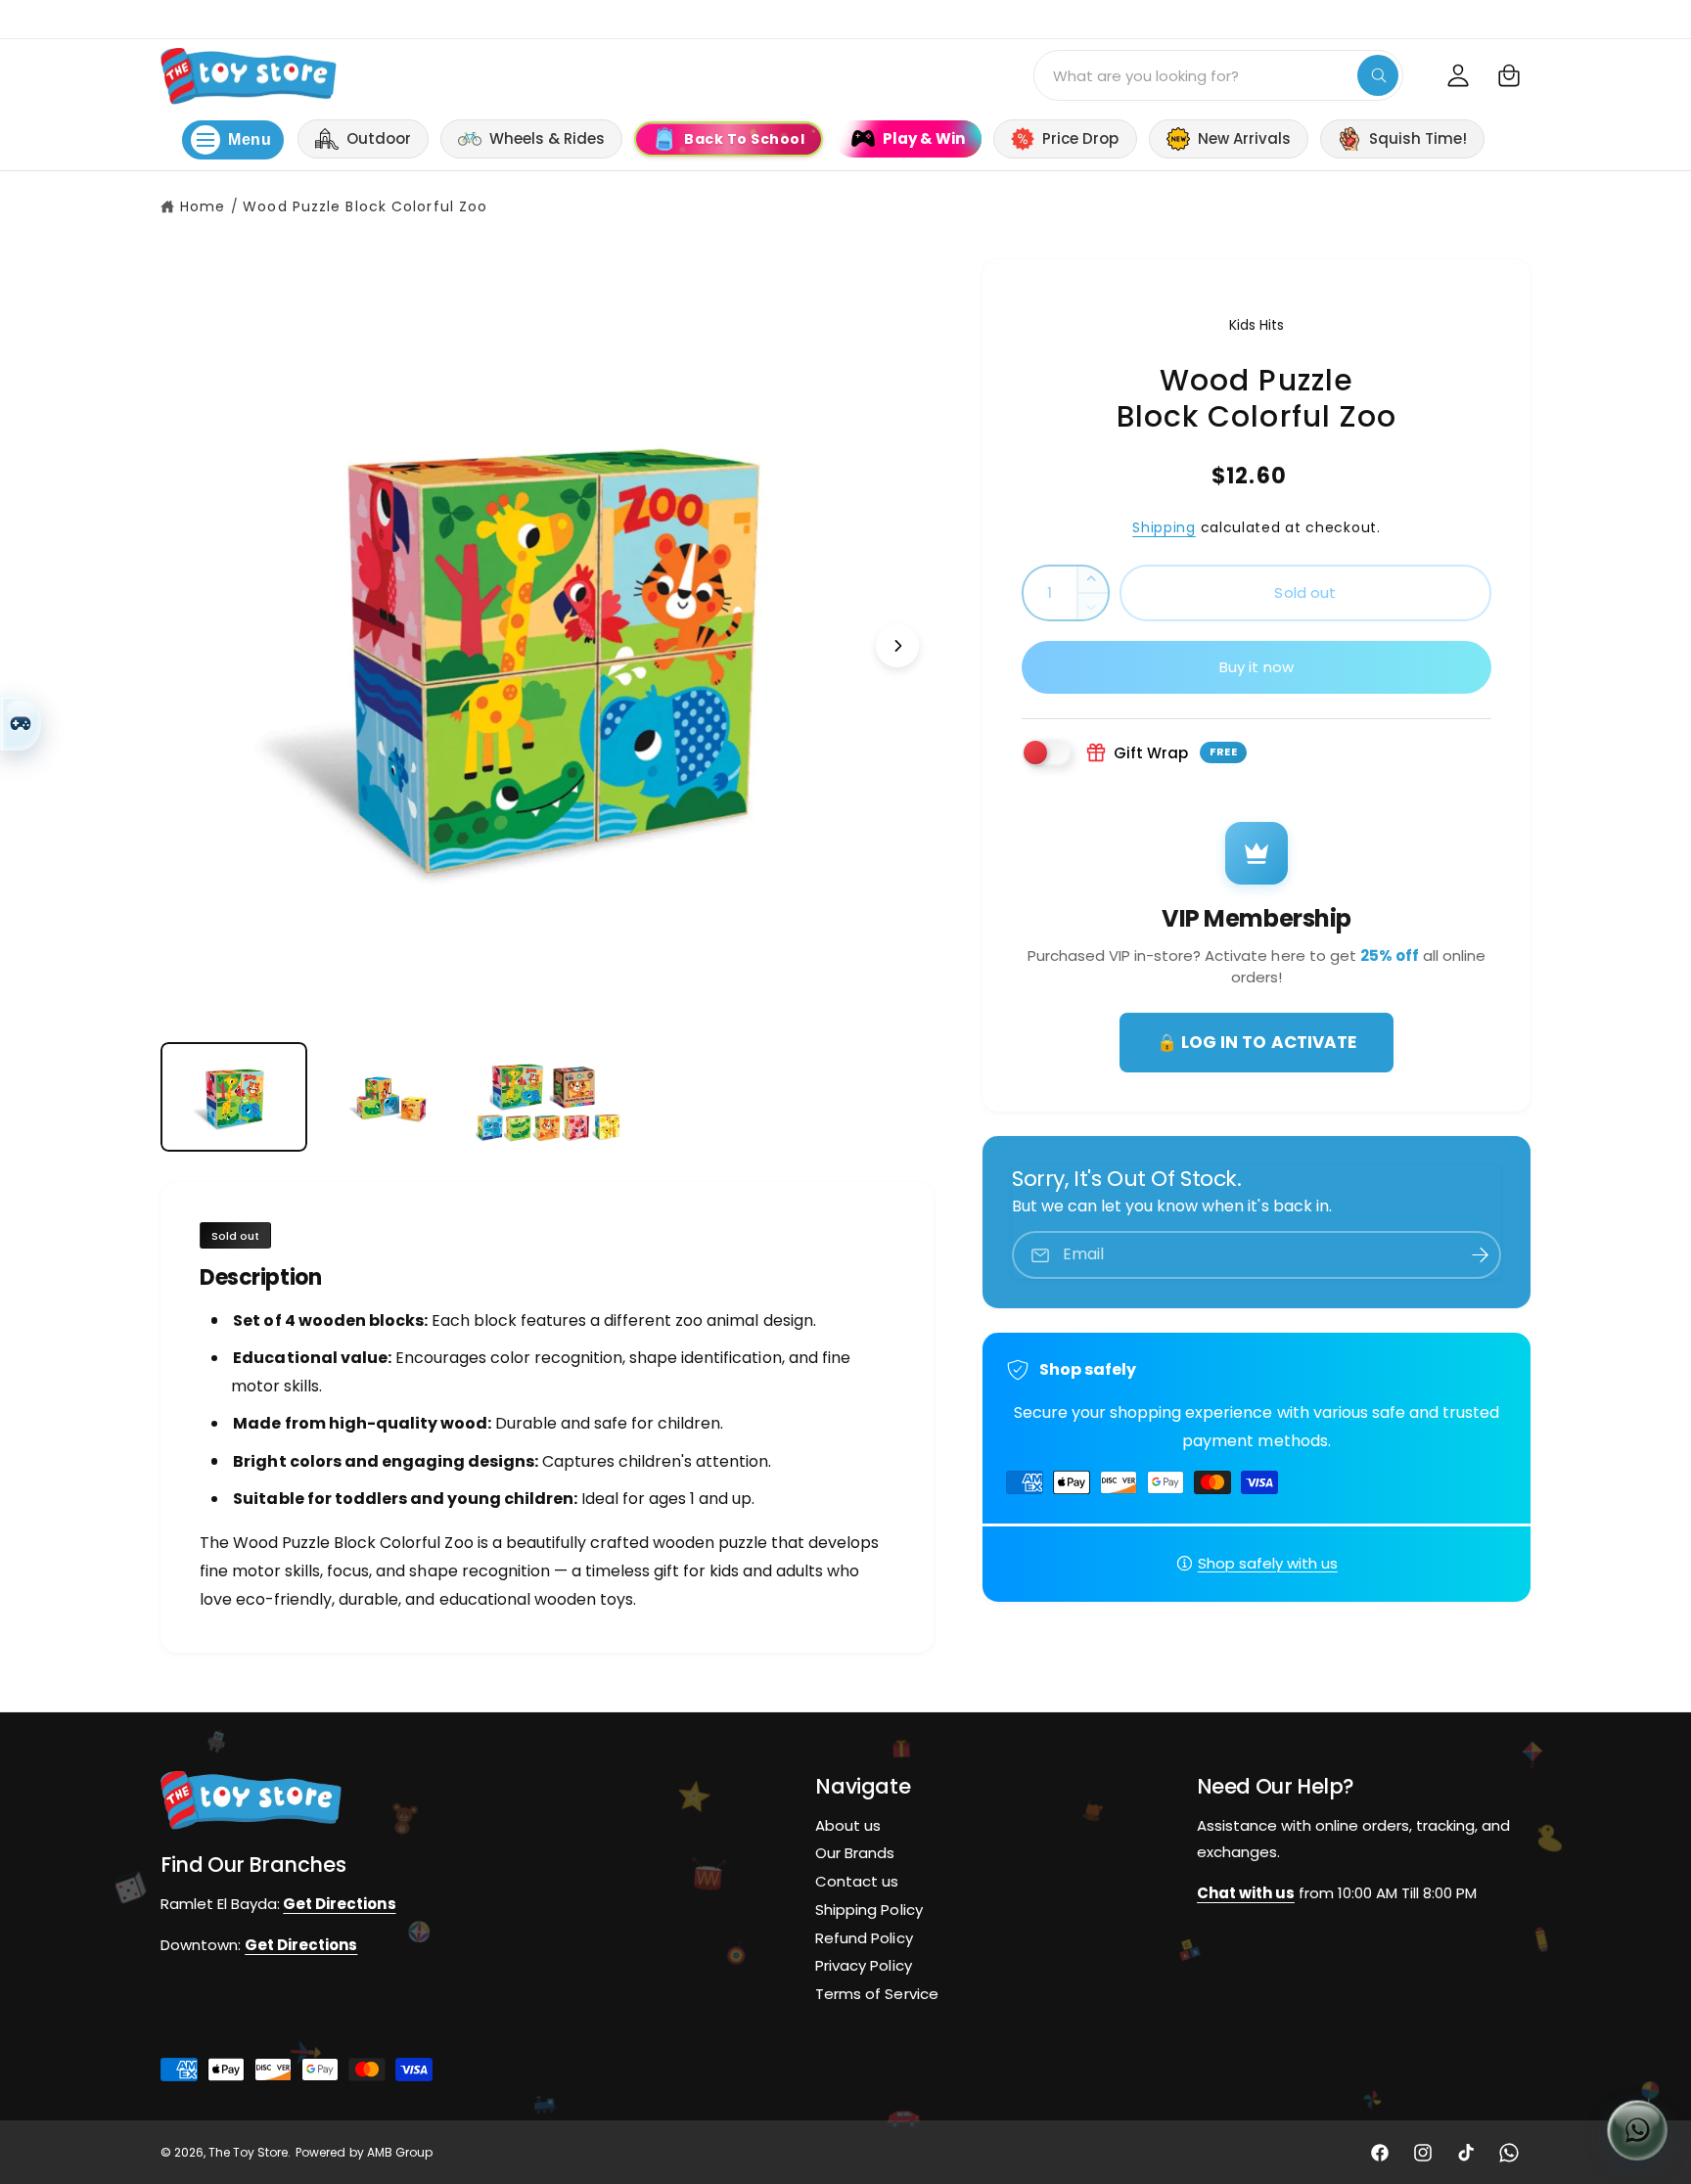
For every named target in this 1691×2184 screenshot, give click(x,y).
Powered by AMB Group (364, 2153)
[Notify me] (1480, 1255)
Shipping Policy (868, 1910)
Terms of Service (876, 1995)
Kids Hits (1257, 325)
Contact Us (1541, 18)
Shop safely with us (1268, 1563)
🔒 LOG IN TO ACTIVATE (1256, 1042)
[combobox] (1218, 75)
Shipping (1164, 527)
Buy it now (1257, 667)
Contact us (857, 1881)
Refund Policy (864, 1938)
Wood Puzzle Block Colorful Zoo (365, 206)
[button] (1509, 75)
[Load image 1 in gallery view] (234, 1097)
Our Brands (855, 1854)
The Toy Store (248, 2153)
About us (848, 1825)
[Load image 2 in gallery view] (390, 1097)
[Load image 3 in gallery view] (547, 1097)
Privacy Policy (863, 1966)
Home (203, 206)
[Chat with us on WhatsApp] (1637, 2130)
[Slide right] (897, 646)
